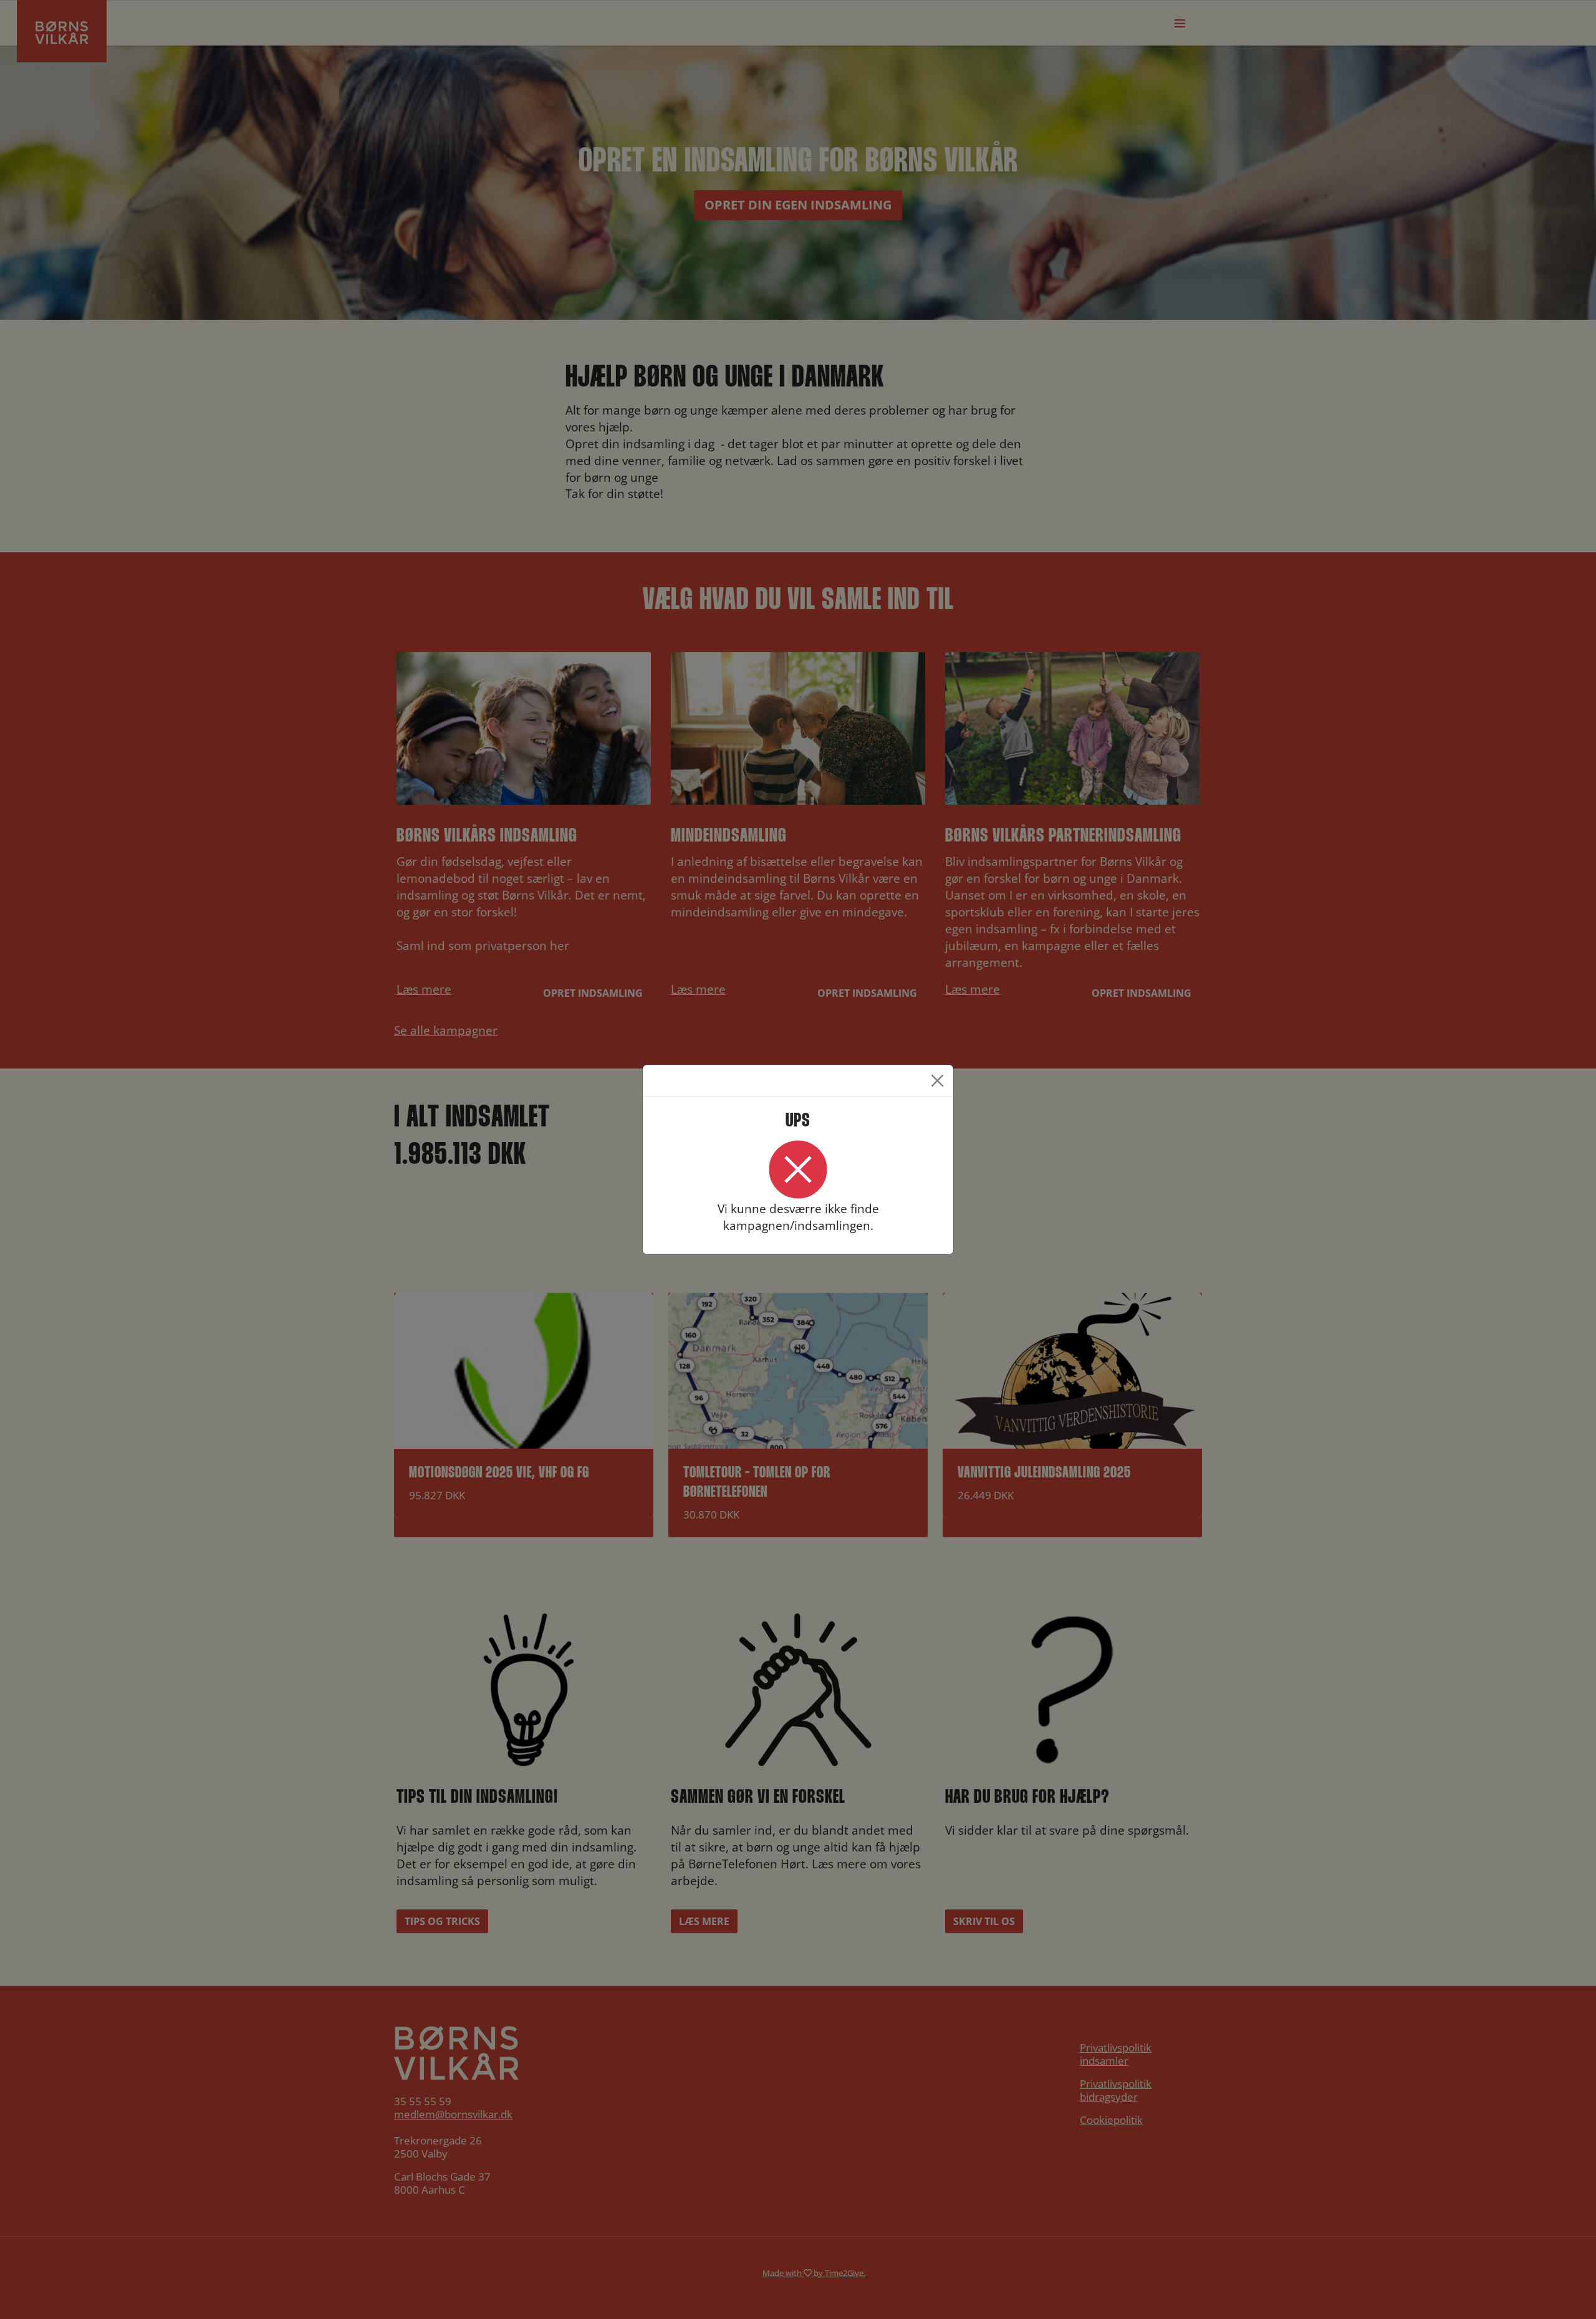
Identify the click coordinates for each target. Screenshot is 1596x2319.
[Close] (937, 1081)
